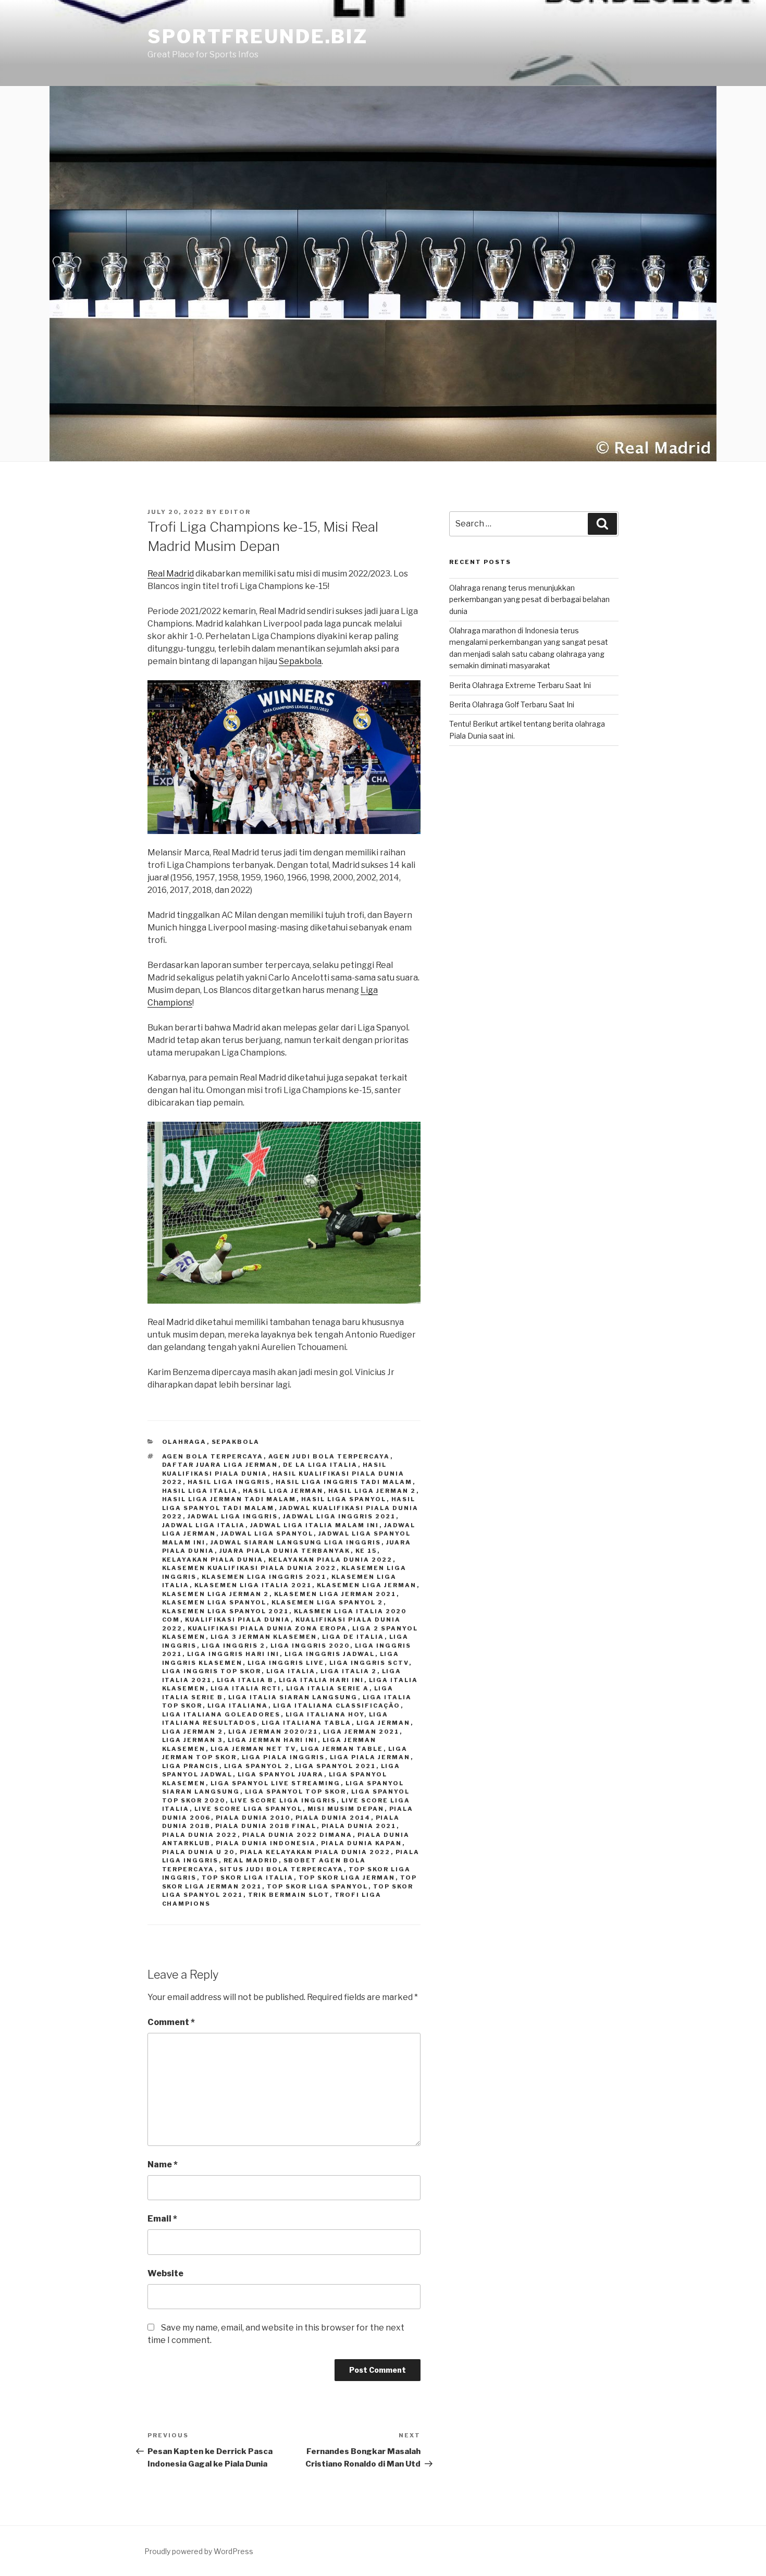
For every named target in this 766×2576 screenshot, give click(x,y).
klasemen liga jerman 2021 (335, 1594)
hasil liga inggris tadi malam (344, 1482)
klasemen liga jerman (367, 1585)
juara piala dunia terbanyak (285, 1551)
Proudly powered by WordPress (199, 2551)
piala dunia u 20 (199, 1852)
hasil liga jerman (283, 1491)
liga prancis (191, 1766)
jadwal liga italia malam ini (315, 1525)
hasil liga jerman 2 (372, 1491)
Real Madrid (171, 574)
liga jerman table (342, 1749)
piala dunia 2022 (200, 1835)
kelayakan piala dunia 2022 (331, 1560)
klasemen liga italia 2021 (253, 1585)
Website (165, 2273)
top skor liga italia (248, 1878)
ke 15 (366, 1551)
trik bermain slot (289, 1895)
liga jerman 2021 (361, 1732)
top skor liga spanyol (318, 1886)
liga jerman (384, 1723)
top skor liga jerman (347, 1878)
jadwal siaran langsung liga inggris (296, 1542)
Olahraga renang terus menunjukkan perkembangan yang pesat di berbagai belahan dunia (529, 599)
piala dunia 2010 (253, 1818)
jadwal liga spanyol (267, 1534)
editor (235, 512)
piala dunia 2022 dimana (298, 1835)
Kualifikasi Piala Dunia (238, 1620)
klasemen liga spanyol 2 (328, 1602)
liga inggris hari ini (233, 1654)
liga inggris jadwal (330, 1654)
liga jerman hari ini (273, 1740)
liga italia (291, 1671)
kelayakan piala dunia (213, 1560)
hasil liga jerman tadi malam (229, 1499)
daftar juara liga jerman (220, 1465)
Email (162, 2219)
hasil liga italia (200, 1491)
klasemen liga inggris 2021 (264, 1577)
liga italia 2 (349, 1671)
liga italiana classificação (337, 1706)
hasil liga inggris (229, 1482)
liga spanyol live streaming (276, 1783)
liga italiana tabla (307, 1723)
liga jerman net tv (253, 1749)
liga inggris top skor (212, 1671)
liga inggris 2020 (310, 1646)
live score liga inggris (283, 1800)
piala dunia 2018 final (266, 1826)
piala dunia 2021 (359, 1826)
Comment (171, 2022)
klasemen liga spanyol (214, 1602)
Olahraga (184, 1442)
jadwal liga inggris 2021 (339, 1516)
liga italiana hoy (325, 1714)
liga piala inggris (283, 1757)
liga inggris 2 (234, 1646)
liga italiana (238, 1706)
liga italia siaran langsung (293, 1697)
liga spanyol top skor (296, 1792)
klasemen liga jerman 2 (216, 1594)
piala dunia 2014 (333, 1818)
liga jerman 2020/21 (273, 1732)
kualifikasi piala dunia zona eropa (268, 1628)
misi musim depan (346, 1809)
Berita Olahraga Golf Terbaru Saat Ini (512, 704)
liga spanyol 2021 (336, 1766)
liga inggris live (286, 1663)
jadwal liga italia (204, 1525)
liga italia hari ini (322, 1680)
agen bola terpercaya (213, 1456)
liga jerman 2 (193, 1732)
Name (163, 2164)
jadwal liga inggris (233, 1516)
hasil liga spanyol (344, 1499)
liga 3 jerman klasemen (264, 1637)
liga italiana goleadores (221, 1714)
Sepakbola (300, 661)
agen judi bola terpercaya (329, 1456)
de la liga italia (320, 1465)
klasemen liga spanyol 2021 (226, 1611)
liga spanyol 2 (257, 1766)
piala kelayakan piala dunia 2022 (315, 1852)
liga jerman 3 (193, 1740)
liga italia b (245, 1680)
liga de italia (353, 1637)
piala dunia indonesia (266, 1843)
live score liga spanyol (249, 1809)
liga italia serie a (328, 1688)
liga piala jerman (370, 1757)
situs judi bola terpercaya (282, 1869)
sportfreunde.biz (258, 36)
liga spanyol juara (281, 1774)
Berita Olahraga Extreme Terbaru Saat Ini (520, 685)
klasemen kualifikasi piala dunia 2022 (249, 1568)
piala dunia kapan (362, 1843)
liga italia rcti (246, 1688)
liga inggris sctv (369, 1663)
